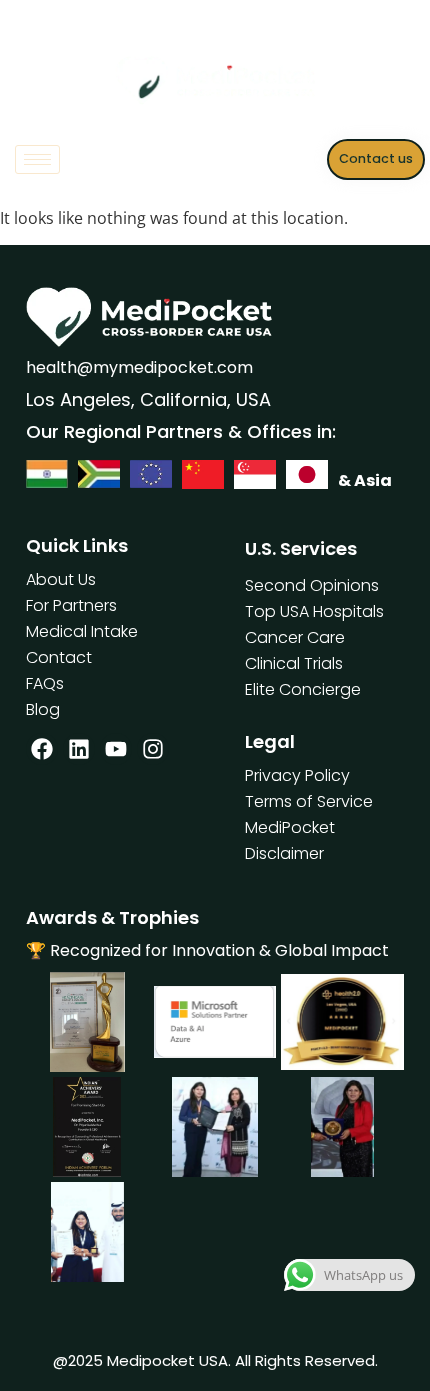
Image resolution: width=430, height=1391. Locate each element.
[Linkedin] (79, 749)
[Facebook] (42, 749)
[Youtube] (116, 749)
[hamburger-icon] (37, 159)
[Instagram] (153, 749)
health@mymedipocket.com (139, 367)
